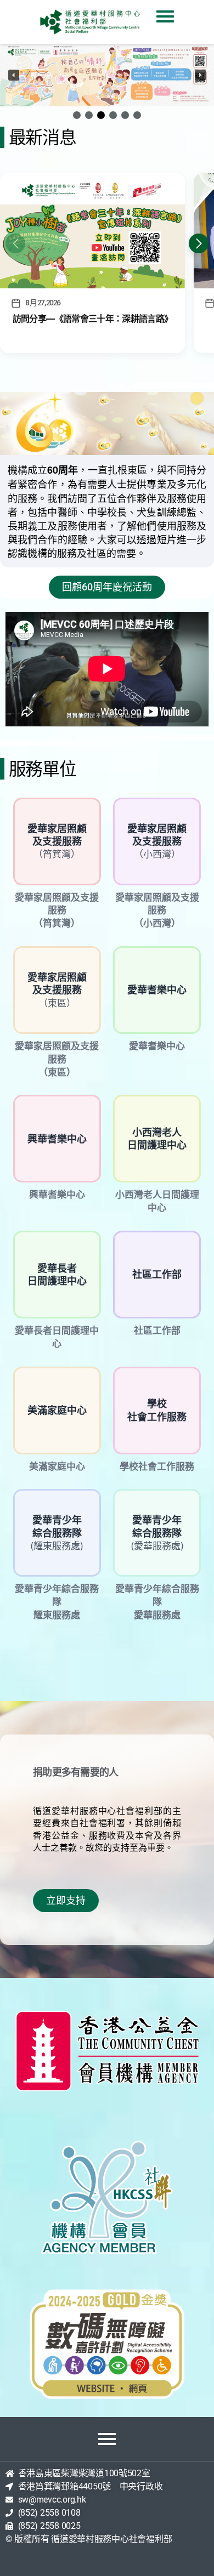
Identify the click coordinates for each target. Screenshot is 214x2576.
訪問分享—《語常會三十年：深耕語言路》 (92, 319)
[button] (107, 75)
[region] (107, 83)
